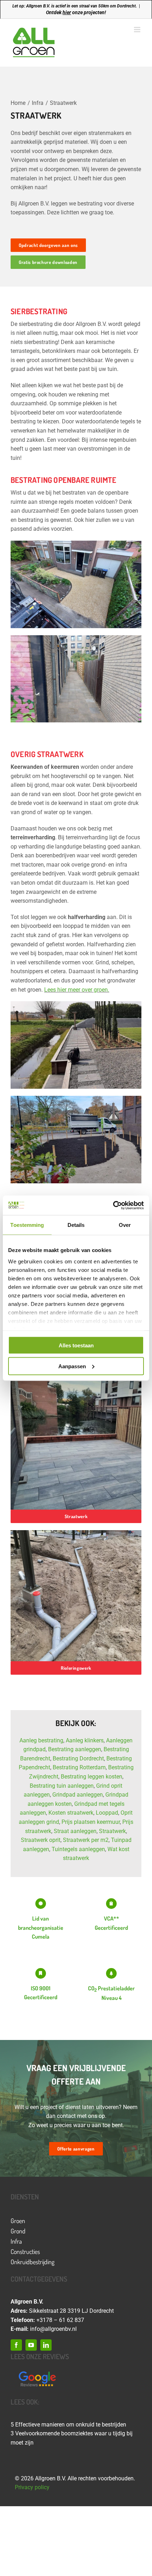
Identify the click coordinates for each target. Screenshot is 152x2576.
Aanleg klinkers (85, 1740)
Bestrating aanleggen (75, 1749)
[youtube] (31, 2345)
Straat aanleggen (75, 1831)
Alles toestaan (76, 1345)
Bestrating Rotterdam (79, 1767)
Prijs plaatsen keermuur (91, 1822)
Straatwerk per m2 (86, 1840)
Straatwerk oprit (41, 1840)
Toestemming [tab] (27, 1225)
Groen (18, 2221)
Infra (16, 2241)
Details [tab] (76, 1225)
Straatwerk (112, 1831)
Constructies (25, 2251)
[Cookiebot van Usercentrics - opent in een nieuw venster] (113, 1205)
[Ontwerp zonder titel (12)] (37, 2372)
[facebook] (16, 2345)
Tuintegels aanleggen (78, 1849)
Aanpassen (72, 1366)
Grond (18, 2231)
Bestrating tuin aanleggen (62, 1786)
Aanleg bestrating (41, 1740)
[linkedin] (46, 2345)
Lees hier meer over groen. (77, 990)
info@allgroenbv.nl (53, 2329)
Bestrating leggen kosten (92, 1777)
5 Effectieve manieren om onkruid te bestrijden (68, 2425)
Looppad (107, 1813)
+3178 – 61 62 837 (60, 2320)
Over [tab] (125, 1225)
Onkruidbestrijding (33, 2262)
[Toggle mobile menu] (138, 30)
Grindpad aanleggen (78, 1795)
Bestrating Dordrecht (78, 1758)
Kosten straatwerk (71, 1813)
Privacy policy (32, 2487)
